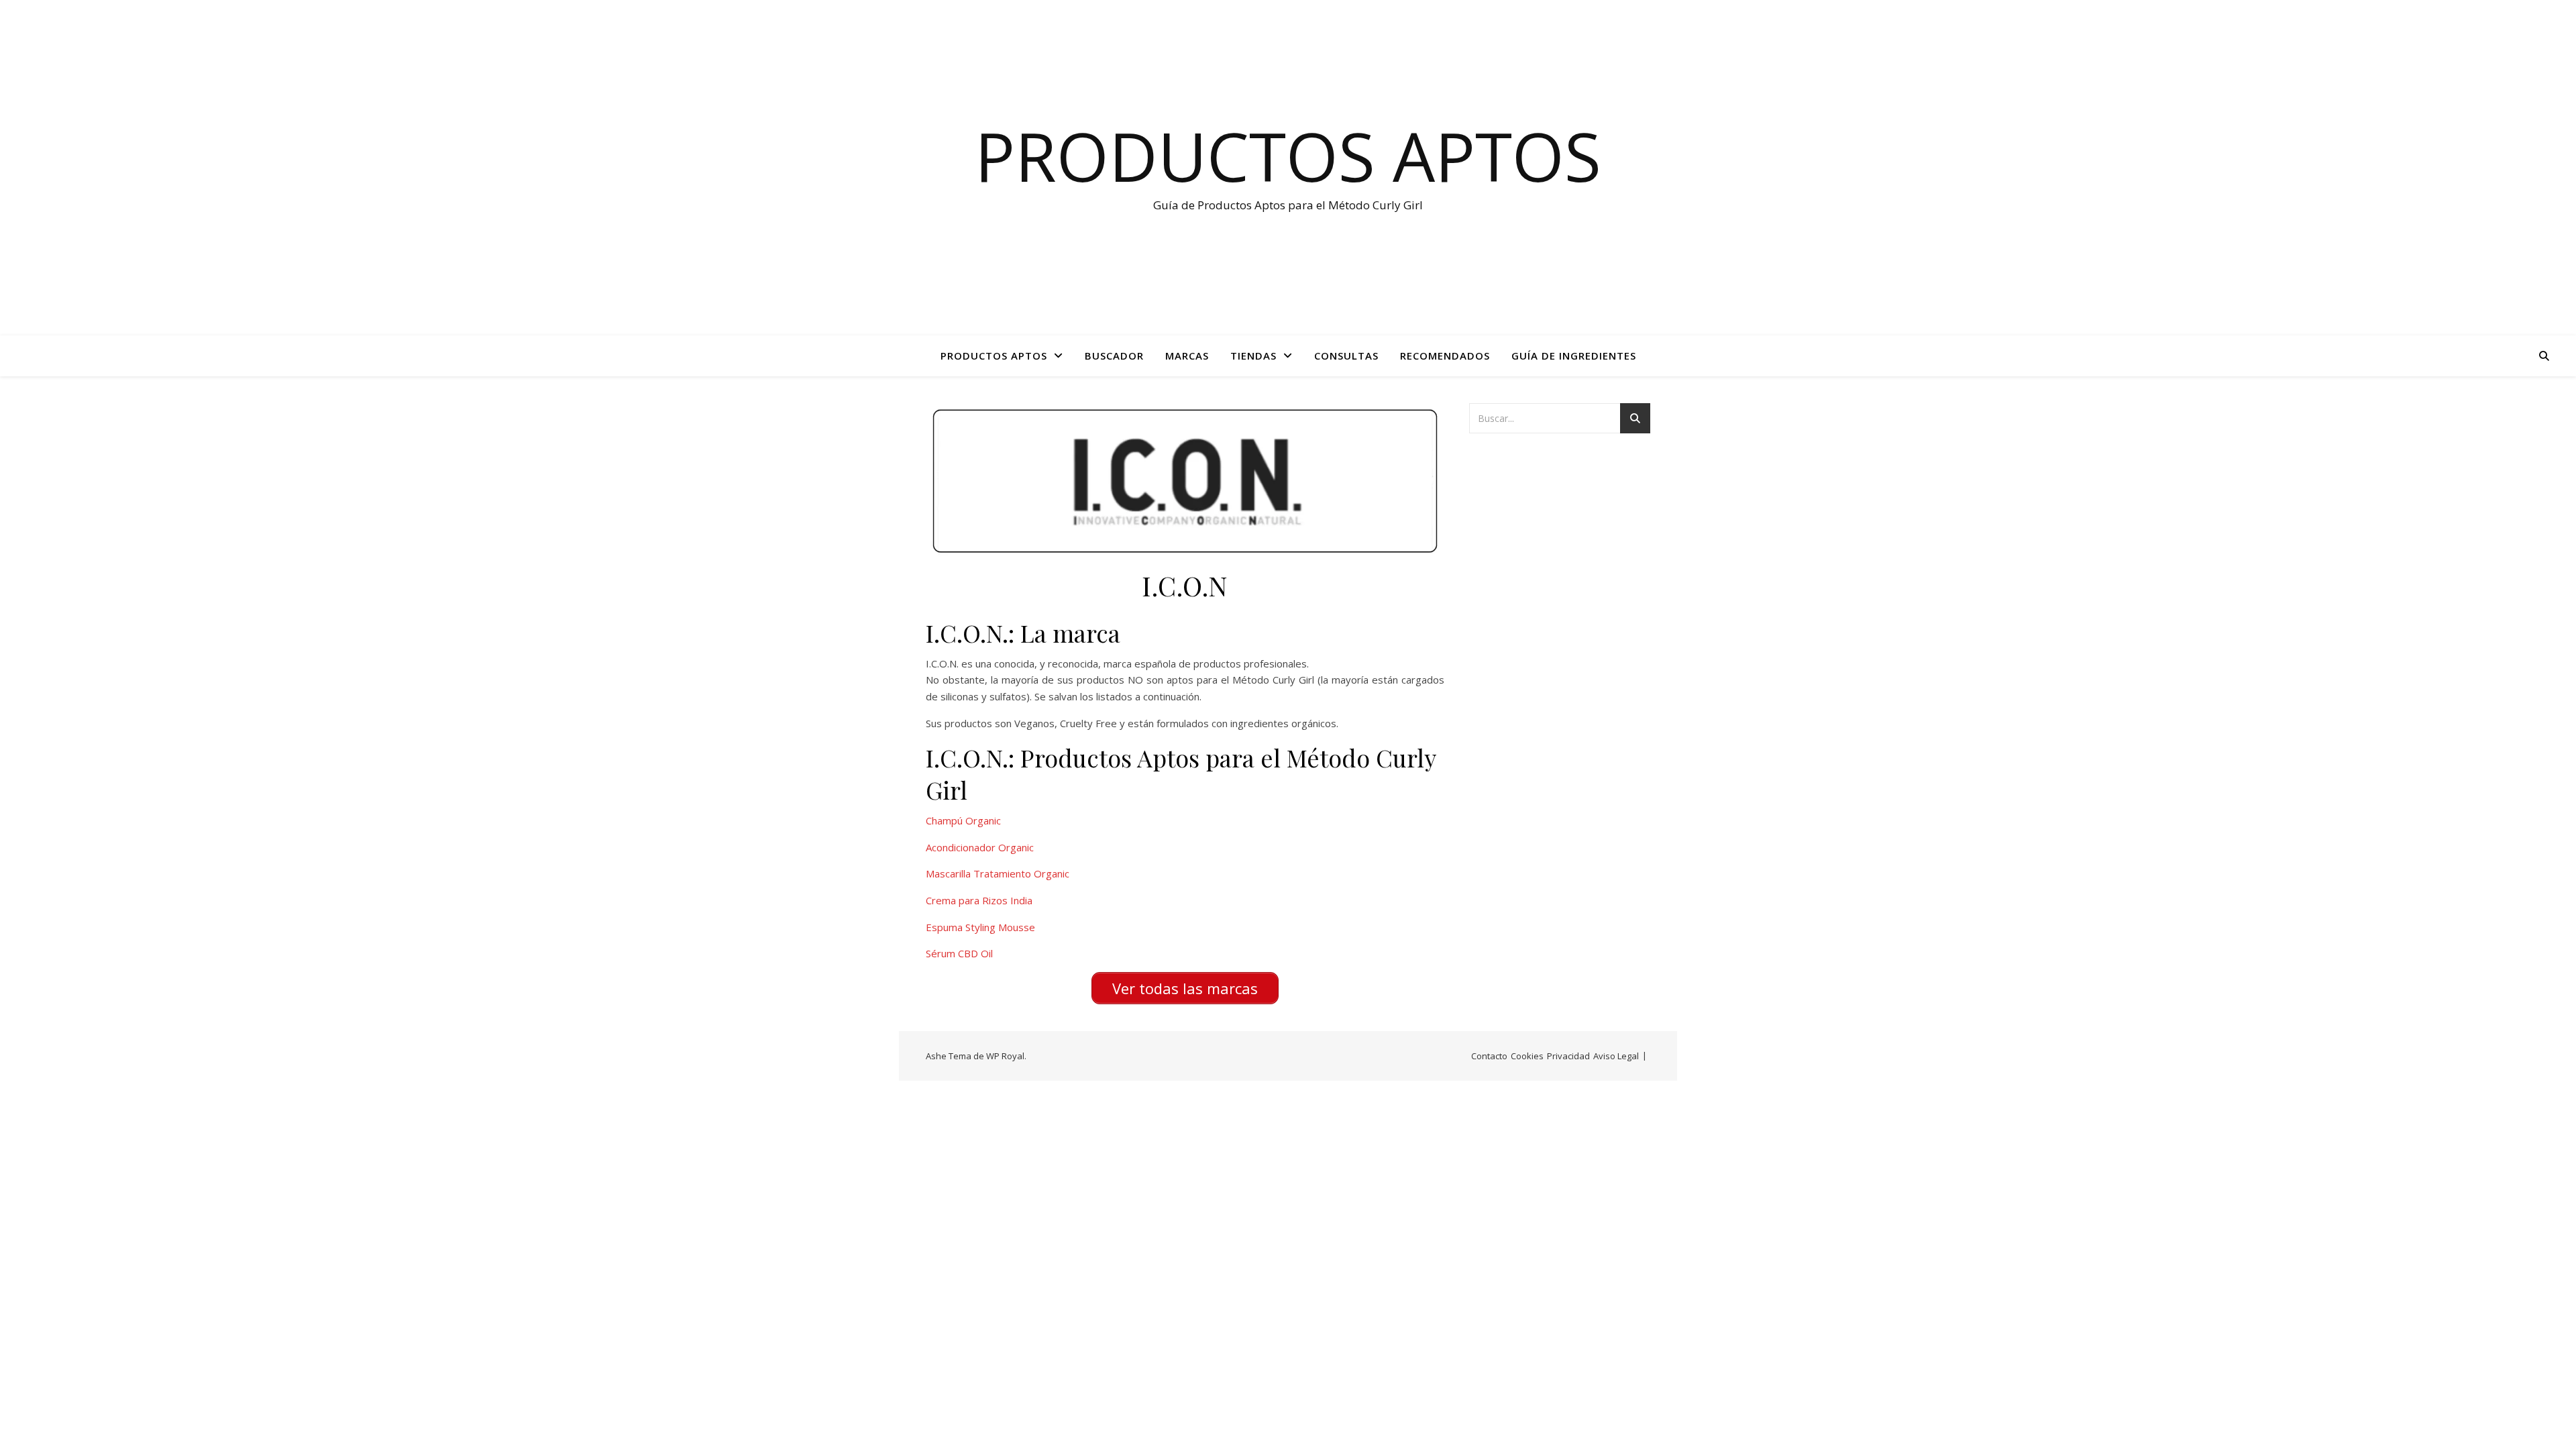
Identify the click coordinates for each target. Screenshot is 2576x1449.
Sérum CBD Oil (959, 953)
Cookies (1527, 1056)
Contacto (1489, 1056)
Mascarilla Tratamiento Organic (998, 873)
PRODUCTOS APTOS (994, 356)
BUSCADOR (1114, 356)
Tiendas (1253, 356)
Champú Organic (963, 820)
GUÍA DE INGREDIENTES (1574, 356)
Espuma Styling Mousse (980, 927)
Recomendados (1445, 356)
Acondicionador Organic (980, 847)
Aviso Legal (1616, 1056)
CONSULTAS (1346, 356)
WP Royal (1005, 1056)
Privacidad (1568, 1056)
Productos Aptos (1288, 156)
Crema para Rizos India (979, 900)
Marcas (1187, 356)
